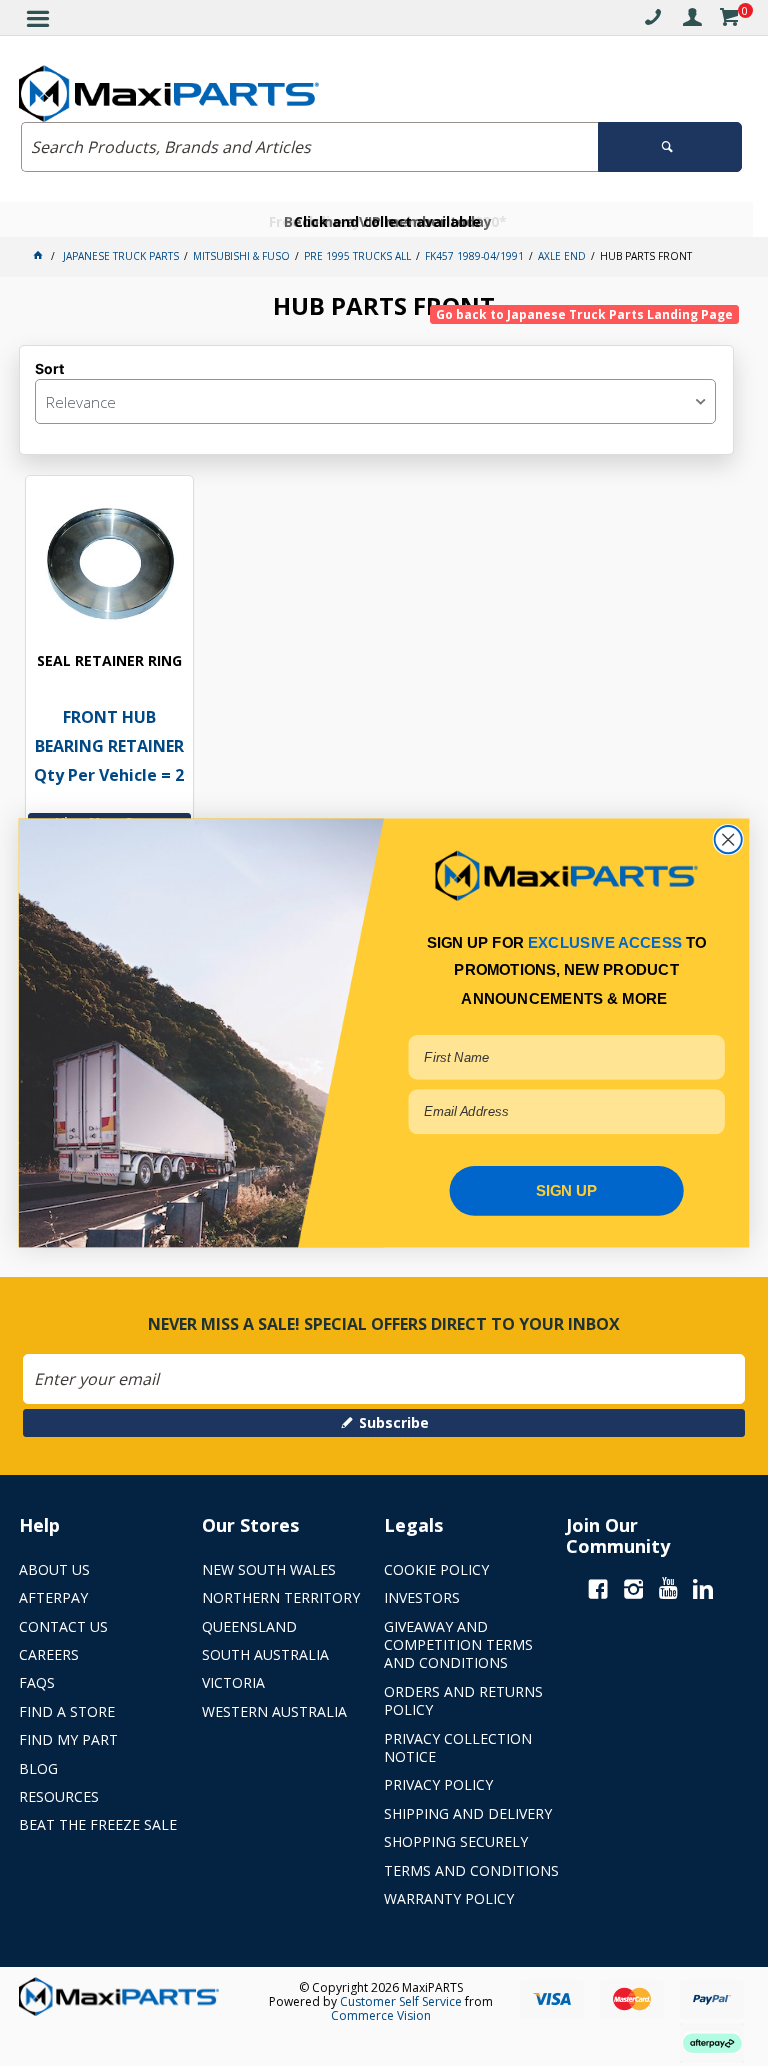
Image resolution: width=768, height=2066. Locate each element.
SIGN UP (567, 1190)
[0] (729, 20)
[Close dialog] (728, 839)
